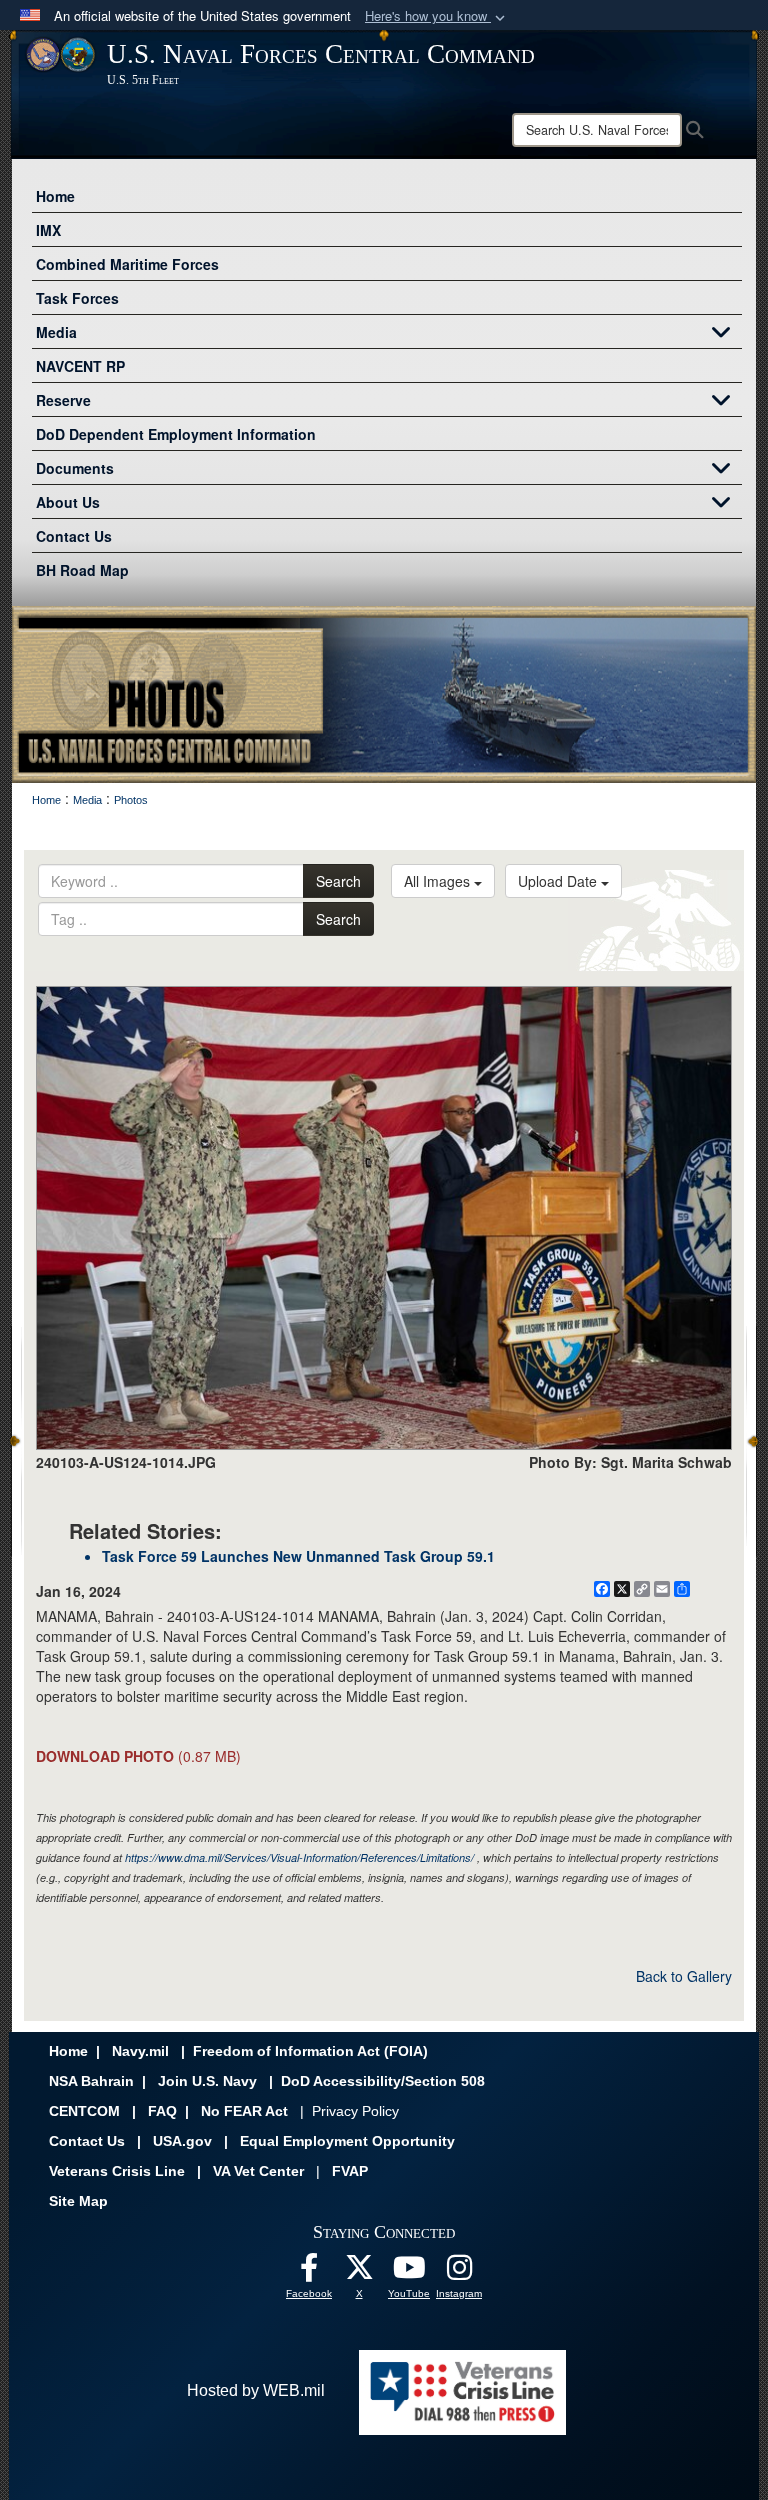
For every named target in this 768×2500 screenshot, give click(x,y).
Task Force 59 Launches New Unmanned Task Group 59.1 (298, 1556)
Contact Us (74, 536)
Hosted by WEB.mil (256, 2390)
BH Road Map (82, 570)
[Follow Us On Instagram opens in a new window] (459, 2272)
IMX (48, 230)
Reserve (63, 400)
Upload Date (559, 881)
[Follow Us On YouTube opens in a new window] (409, 2272)
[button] (437, 16)
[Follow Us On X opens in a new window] (359, 2272)
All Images (439, 881)
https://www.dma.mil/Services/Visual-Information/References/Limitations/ (299, 1857)
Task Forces (77, 298)
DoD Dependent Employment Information (176, 434)
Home (55, 196)
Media (56, 332)
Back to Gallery (684, 1976)
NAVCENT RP (80, 366)
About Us (68, 502)
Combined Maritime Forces (127, 264)
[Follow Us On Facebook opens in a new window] (309, 2272)
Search (338, 881)
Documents (75, 468)
